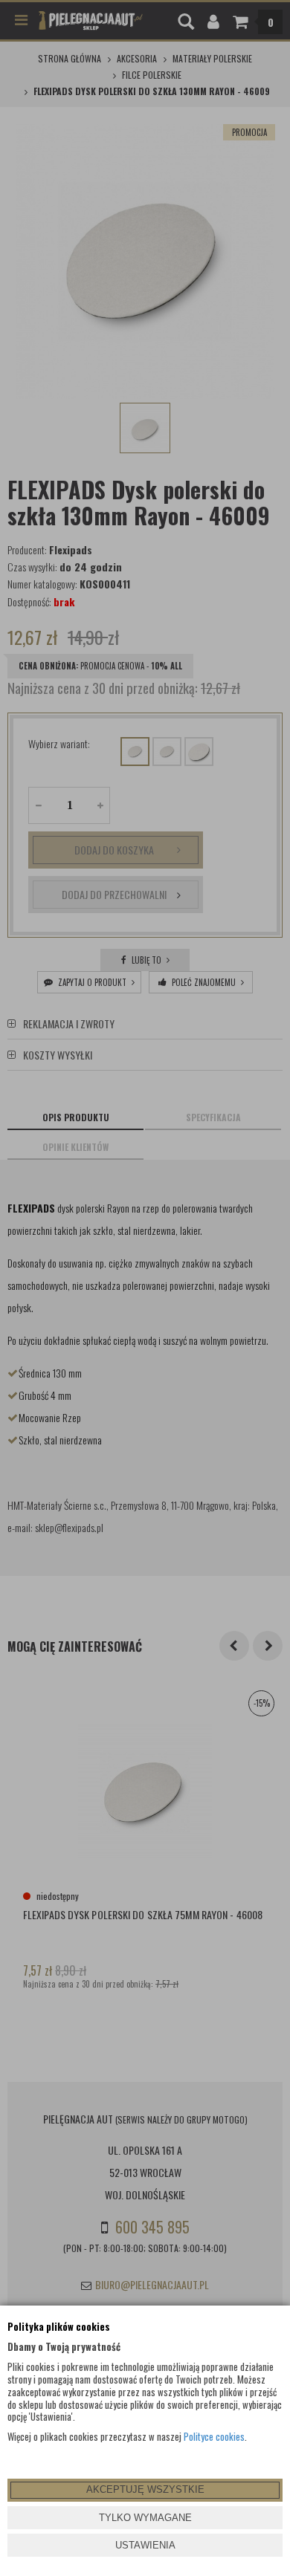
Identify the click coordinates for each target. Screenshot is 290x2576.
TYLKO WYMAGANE (145, 2518)
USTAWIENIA (145, 2545)
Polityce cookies (214, 2436)
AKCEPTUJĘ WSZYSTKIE (145, 2489)
